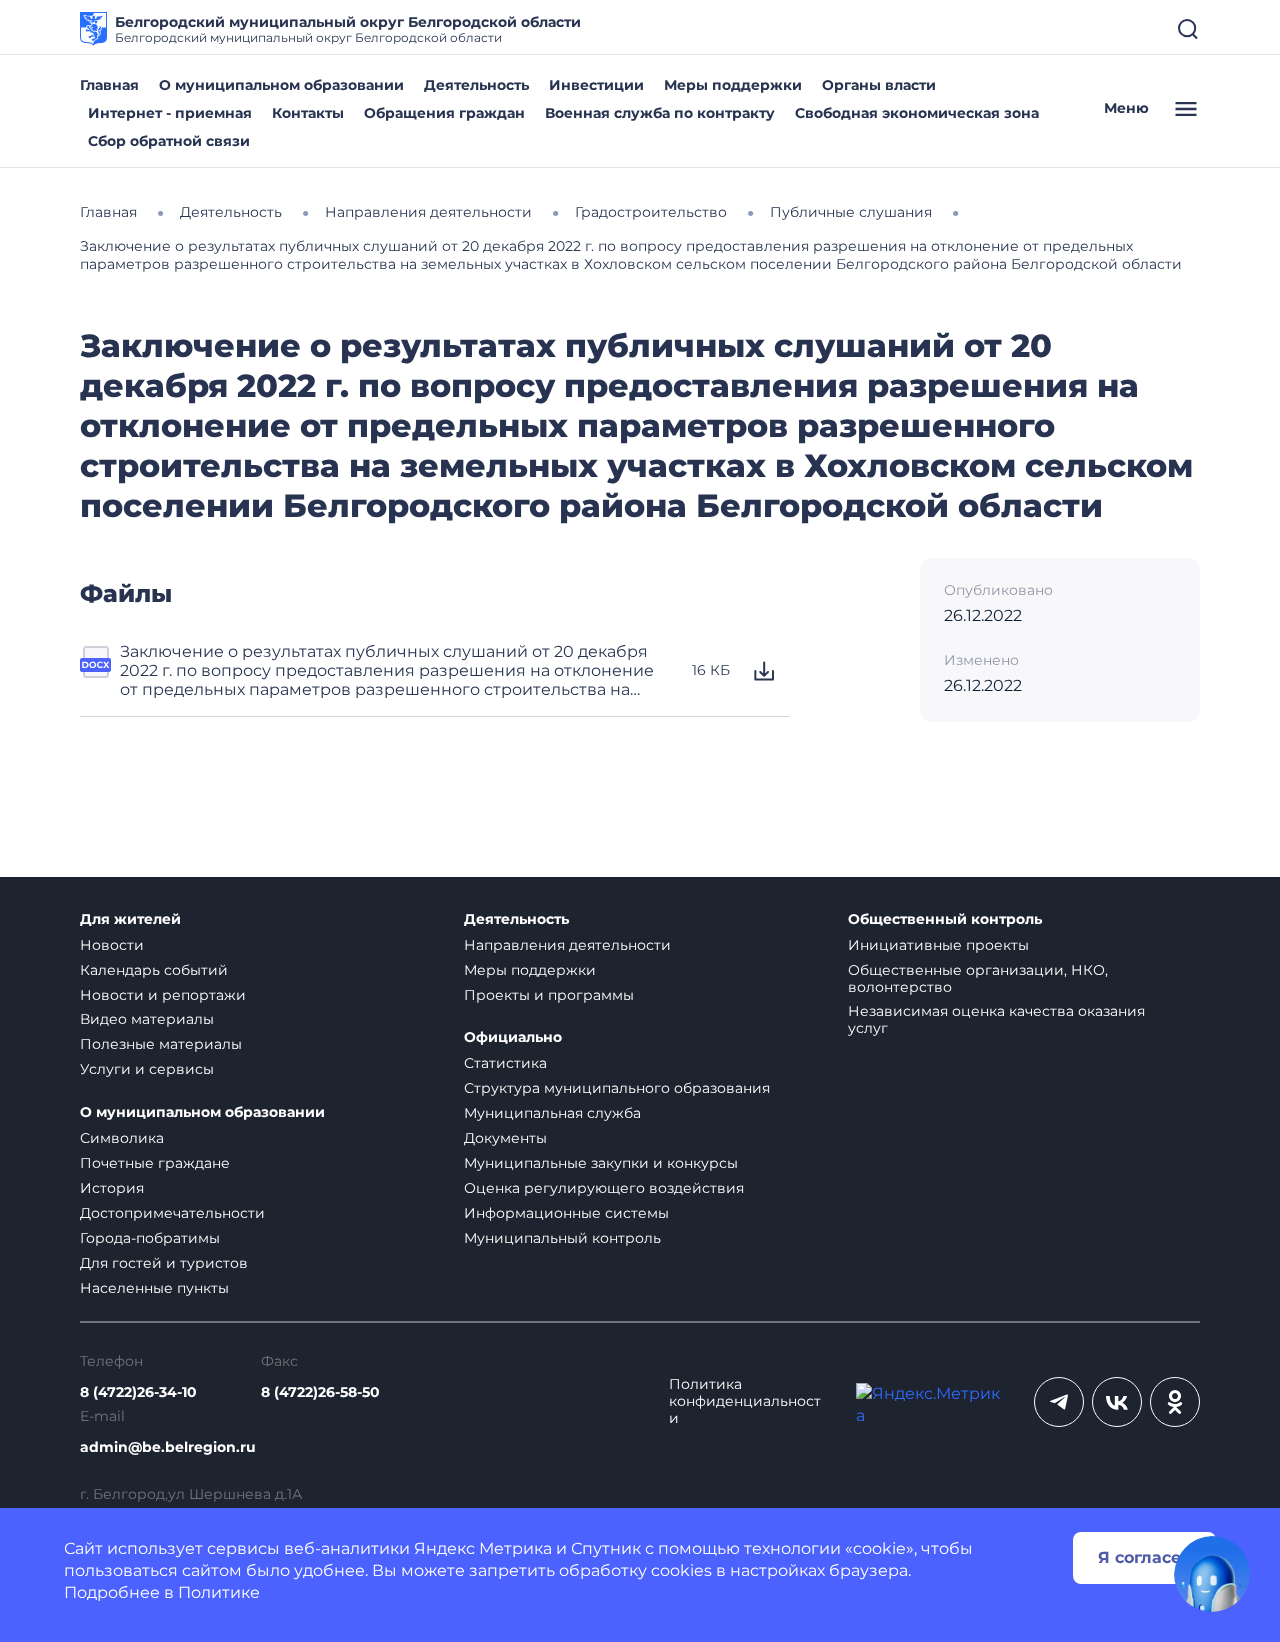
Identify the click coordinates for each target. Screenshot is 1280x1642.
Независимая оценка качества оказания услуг (996, 1019)
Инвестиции (596, 85)
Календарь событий (154, 970)
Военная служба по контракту (660, 113)
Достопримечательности (172, 1213)
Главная (109, 85)
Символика (122, 1138)
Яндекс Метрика (483, 1548)
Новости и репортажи (163, 995)
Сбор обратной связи (169, 141)
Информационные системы (566, 1213)
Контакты (308, 113)
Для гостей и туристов (164, 1263)
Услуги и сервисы (147, 1069)
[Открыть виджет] (1212, 1574)
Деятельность (476, 85)
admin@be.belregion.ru (168, 1447)
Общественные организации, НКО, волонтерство (978, 978)
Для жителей (130, 919)
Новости (112, 945)
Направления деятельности (567, 945)
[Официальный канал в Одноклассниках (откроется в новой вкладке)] (1175, 1402)
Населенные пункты (154, 1288)
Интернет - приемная (170, 113)
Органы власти (879, 85)
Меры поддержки (733, 85)
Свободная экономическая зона (917, 113)
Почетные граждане (155, 1163)
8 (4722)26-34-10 (138, 1392)
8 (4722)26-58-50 (320, 1392)
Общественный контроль (945, 919)
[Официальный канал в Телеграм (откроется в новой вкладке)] (1059, 1402)
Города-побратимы (150, 1238)
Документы (505, 1138)
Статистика (505, 1063)
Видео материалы (147, 1019)
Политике (219, 1592)
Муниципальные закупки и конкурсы (601, 1163)
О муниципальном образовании (281, 85)
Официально (513, 1037)
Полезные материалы (161, 1044)
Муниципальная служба (552, 1113)
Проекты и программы (549, 995)
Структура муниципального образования (617, 1088)
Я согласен (1145, 1557)
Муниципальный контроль (562, 1238)
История (112, 1188)
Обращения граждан (444, 113)
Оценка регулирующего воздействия (604, 1188)
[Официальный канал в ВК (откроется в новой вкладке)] (1117, 1402)
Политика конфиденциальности (745, 1401)
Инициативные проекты (938, 945)
